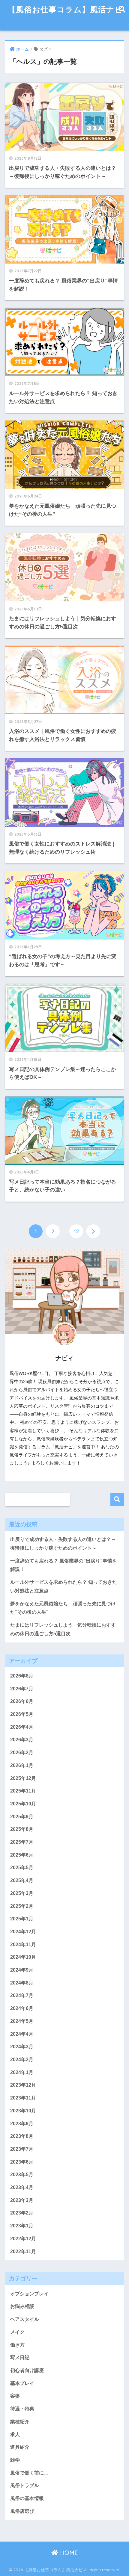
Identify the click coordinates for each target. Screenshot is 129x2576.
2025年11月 (23, 1791)
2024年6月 (22, 2008)
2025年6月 (22, 1855)
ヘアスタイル (25, 2319)
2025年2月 (22, 1906)
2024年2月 (22, 2060)
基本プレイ (22, 2383)
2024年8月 (22, 1983)
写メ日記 (20, 2358)
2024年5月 (22, 2021)
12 (76, 1231)
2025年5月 (22, 1868)
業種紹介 (20, 2422)
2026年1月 (22, 1765)
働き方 (17, 2345)
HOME (68, 2553)
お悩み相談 (22, 2306)
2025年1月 (22, 1919)
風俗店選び (22, 2511)
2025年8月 (22, 1829)
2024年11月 (23, 1945)
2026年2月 (22, 1753)
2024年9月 (22, 1970)
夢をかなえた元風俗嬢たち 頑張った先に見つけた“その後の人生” (63, 1608)
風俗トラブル (25, 2485)
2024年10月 (23, 1957)
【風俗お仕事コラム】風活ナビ (65, 9)
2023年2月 (22, 2213)
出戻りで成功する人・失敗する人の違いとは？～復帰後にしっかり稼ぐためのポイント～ (63, 1544)
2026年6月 (22, 1701)
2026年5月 (22, 1714)
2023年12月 (23, 2085)
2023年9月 (22, 2124)
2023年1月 (22, 2226)
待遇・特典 (22, 2409)
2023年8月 (22, 2136)
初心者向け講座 (27, 2370)
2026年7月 (22, 1689)
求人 (15, 2434)
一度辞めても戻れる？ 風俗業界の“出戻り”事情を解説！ (64, 1565)
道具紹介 (20, 2447)
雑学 (15, 2460)
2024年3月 (22, 2047)
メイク (17, 2332)
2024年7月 (22, 1995)
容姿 (15, 2396)
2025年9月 (22, 1817)
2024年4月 (22, 2034)
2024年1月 (22, 2072)
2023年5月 (22, 2175)
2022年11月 (23, 2251)
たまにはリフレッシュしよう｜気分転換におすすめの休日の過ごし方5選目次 (63, 1629)
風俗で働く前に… (29, 2473)
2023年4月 (22, 2187)
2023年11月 (23, 2098)
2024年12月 (23, 1932)
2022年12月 (23, 2239)
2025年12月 (23, 1778)
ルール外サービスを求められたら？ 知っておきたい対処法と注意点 (64, 1586)
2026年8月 (22, 1676)
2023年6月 (22, 2162)
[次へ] (93, 1231)
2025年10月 (23, 1804)
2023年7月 (22, 2149)
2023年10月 (23, 2111)
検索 (117, 1499)
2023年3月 (22, 2200)
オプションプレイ (29, 2294)
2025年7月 (22, 1842)
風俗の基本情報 (27, 2498)
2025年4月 (22, 1880)
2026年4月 (22, 1727)
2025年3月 (22, 1893)
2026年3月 (22, 1740)
